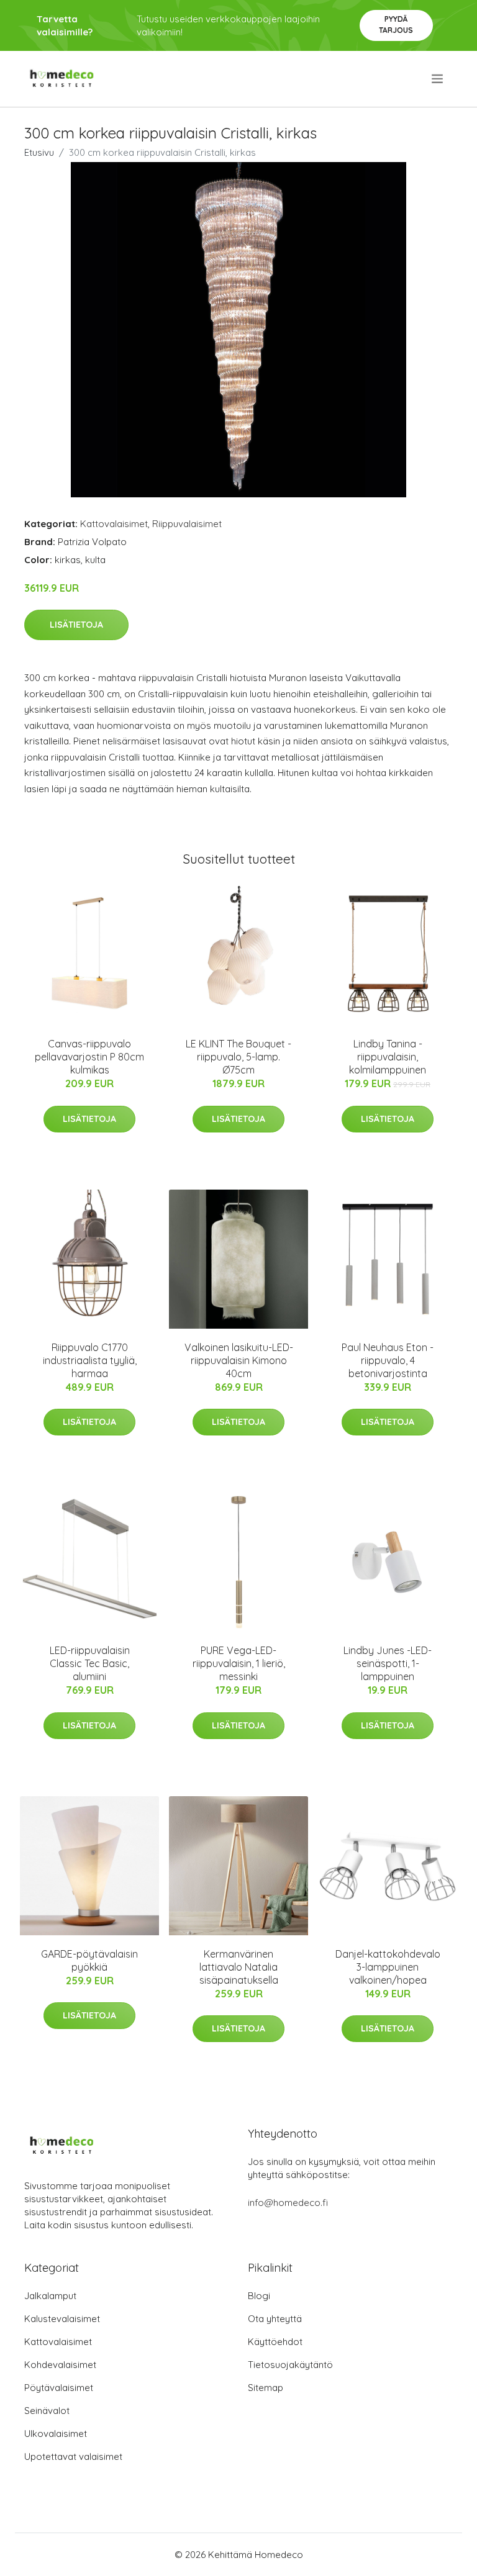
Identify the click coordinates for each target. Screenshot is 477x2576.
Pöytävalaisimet (59, 2388)
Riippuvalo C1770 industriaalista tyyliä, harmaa (90, 1360)
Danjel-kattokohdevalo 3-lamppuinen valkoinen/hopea (388, 1967)
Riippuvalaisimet (187, 524)
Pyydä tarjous (396, 25)
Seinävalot (47, 2411)
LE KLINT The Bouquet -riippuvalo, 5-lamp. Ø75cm (238, 1057)
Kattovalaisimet (114, 524)
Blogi (259, 2296)
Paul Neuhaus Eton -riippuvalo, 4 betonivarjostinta (388, 1360)
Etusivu (39, 152)
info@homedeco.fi (288, 2203)
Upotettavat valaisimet (73, 2456)
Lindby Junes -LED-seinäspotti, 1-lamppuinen (388, 1663)
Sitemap (266, 2388)
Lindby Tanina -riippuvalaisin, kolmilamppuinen (388, 1057)
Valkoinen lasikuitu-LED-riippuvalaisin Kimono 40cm (239, 1360)
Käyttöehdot (275, 2342)
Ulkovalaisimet (56, 2434)
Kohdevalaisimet (60, 2365)
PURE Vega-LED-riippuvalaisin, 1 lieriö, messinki (239, 1663)
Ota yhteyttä (275, 2319)
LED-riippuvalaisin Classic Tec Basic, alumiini (90, 1663)
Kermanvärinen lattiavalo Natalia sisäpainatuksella (239, 1967)
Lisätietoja (76, 625)
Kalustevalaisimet (62, 2319)
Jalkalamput (50, 2296)
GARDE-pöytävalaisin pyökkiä (89, 1960)
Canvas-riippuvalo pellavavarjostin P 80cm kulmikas (89, 1057)
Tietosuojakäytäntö (290, 2365)
